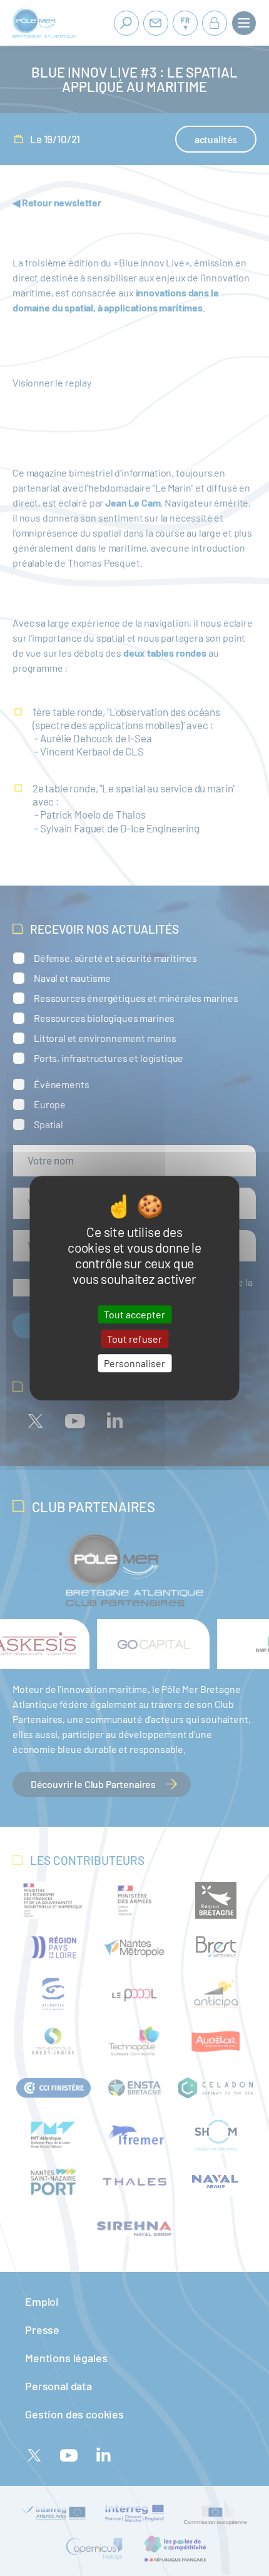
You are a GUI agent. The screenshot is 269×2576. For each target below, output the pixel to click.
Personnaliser (134, 1363)
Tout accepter (134, 1314)
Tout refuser (134, 1339)
